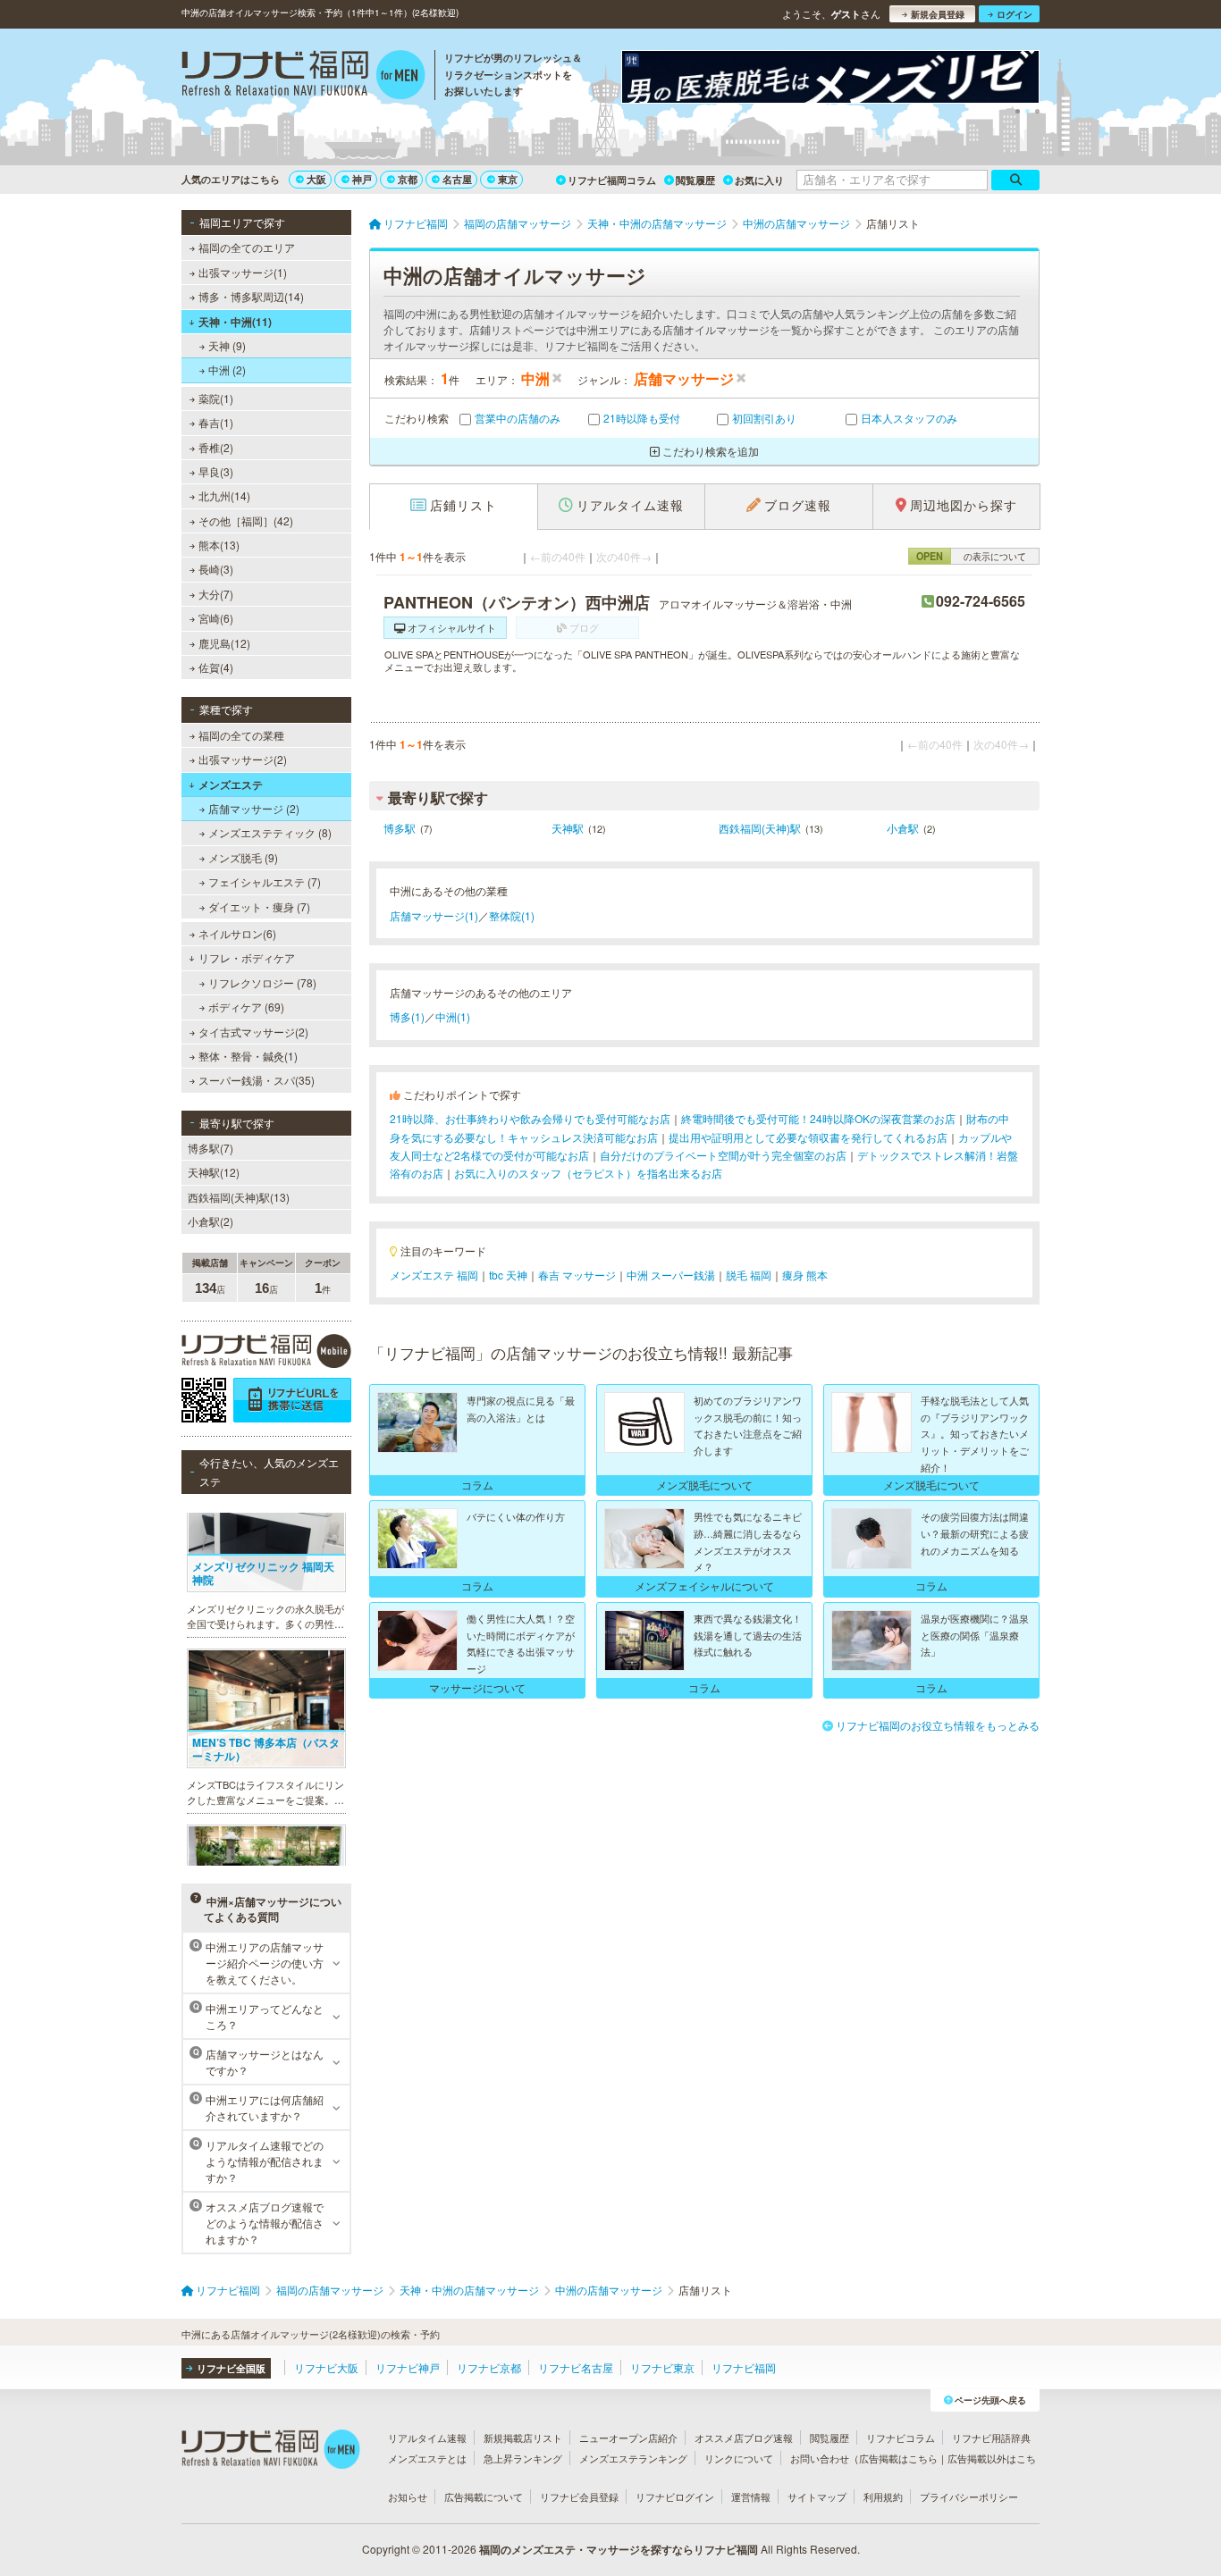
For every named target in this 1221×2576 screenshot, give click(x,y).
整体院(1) (512, 915)
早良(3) (216, 471)
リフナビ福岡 (744, 2367)
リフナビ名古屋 (576, 2367)
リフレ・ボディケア (247, 957)
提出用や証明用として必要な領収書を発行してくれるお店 (808, 1137)
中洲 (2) (227, 369)
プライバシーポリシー (969, 2496)
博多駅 (400, 828)
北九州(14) (224, 495)
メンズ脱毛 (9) (243, 857)
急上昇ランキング (523, 2458)
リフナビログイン (675, 2496)
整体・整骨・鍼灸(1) (248, 1056)
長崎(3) (216, 569)
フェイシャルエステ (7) (265, 881)
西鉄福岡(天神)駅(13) (239, 1197)
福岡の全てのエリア (247, 247)
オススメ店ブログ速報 (744, 2438)
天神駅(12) (214, 1172)
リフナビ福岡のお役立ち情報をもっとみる (938, 1725)
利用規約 (883, 2496)
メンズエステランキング (633, 2458)
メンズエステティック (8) (270, 832)
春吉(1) (216, 422)
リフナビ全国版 (231, 2368)
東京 (508, 179)
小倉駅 (903, 828)
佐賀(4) (216, 667)
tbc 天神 (508, 1275)
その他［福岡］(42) (246, 520)
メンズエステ (231, 785)
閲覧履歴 (695, 180)
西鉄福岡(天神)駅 (760, 828)
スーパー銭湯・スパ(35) (257, 1080)
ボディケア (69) (246, 1007)
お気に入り (759, 180)
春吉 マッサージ (577, 1275)
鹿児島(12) (224, 643)
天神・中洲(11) (235, 322)
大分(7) (216, 594)
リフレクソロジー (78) (262, 982)
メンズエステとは (427, 2458)
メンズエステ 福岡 (434, 1275)
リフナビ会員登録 (579, 2496)
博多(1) (407, 1016)
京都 (408, 179)
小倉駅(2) (211, 1221)
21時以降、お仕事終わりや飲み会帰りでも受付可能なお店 (530, 1118)
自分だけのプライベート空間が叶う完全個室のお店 (723, 1155)
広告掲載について (484, 2496)
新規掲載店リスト (523, 2438)
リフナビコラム (901, 2438)
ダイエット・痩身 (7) (259, 906)
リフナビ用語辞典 (991, 2438)
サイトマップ (817, 2496)
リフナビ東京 (662, 2367)
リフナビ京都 (489, 2367)
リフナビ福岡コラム (612, 180)
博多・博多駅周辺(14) (251, 296)
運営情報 (751, 2496)
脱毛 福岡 (749, 1275)
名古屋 (457, 179)
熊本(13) (219, 545)
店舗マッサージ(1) (434, 915)
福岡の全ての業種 (241, 735)
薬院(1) (216, 398)
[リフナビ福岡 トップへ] (303, 77)
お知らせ (408, 2496)
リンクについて (739, 2458)
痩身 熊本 (805, 1275)
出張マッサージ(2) (243, 759)
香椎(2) (216, 447)
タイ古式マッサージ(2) (253, 1032)
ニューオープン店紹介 (628, 2438)
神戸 (362, 179)
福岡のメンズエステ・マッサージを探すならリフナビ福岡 (619, 2549)
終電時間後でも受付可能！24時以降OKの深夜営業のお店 (818, 1118)
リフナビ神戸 (408, 2367)
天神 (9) (227, 345)
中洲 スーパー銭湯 (671, 1275)
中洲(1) (453, 1016)
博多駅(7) (211, 1148)
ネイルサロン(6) (237, 933)
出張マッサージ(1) (243, 272)
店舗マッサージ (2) (254, 808)
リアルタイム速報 (427, 2438)
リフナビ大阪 (326, 2367)
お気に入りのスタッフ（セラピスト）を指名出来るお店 (588, 1173)
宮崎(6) (216, 618)
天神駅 (568, 828)
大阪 (316, 179)
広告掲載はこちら (898, 2458)
